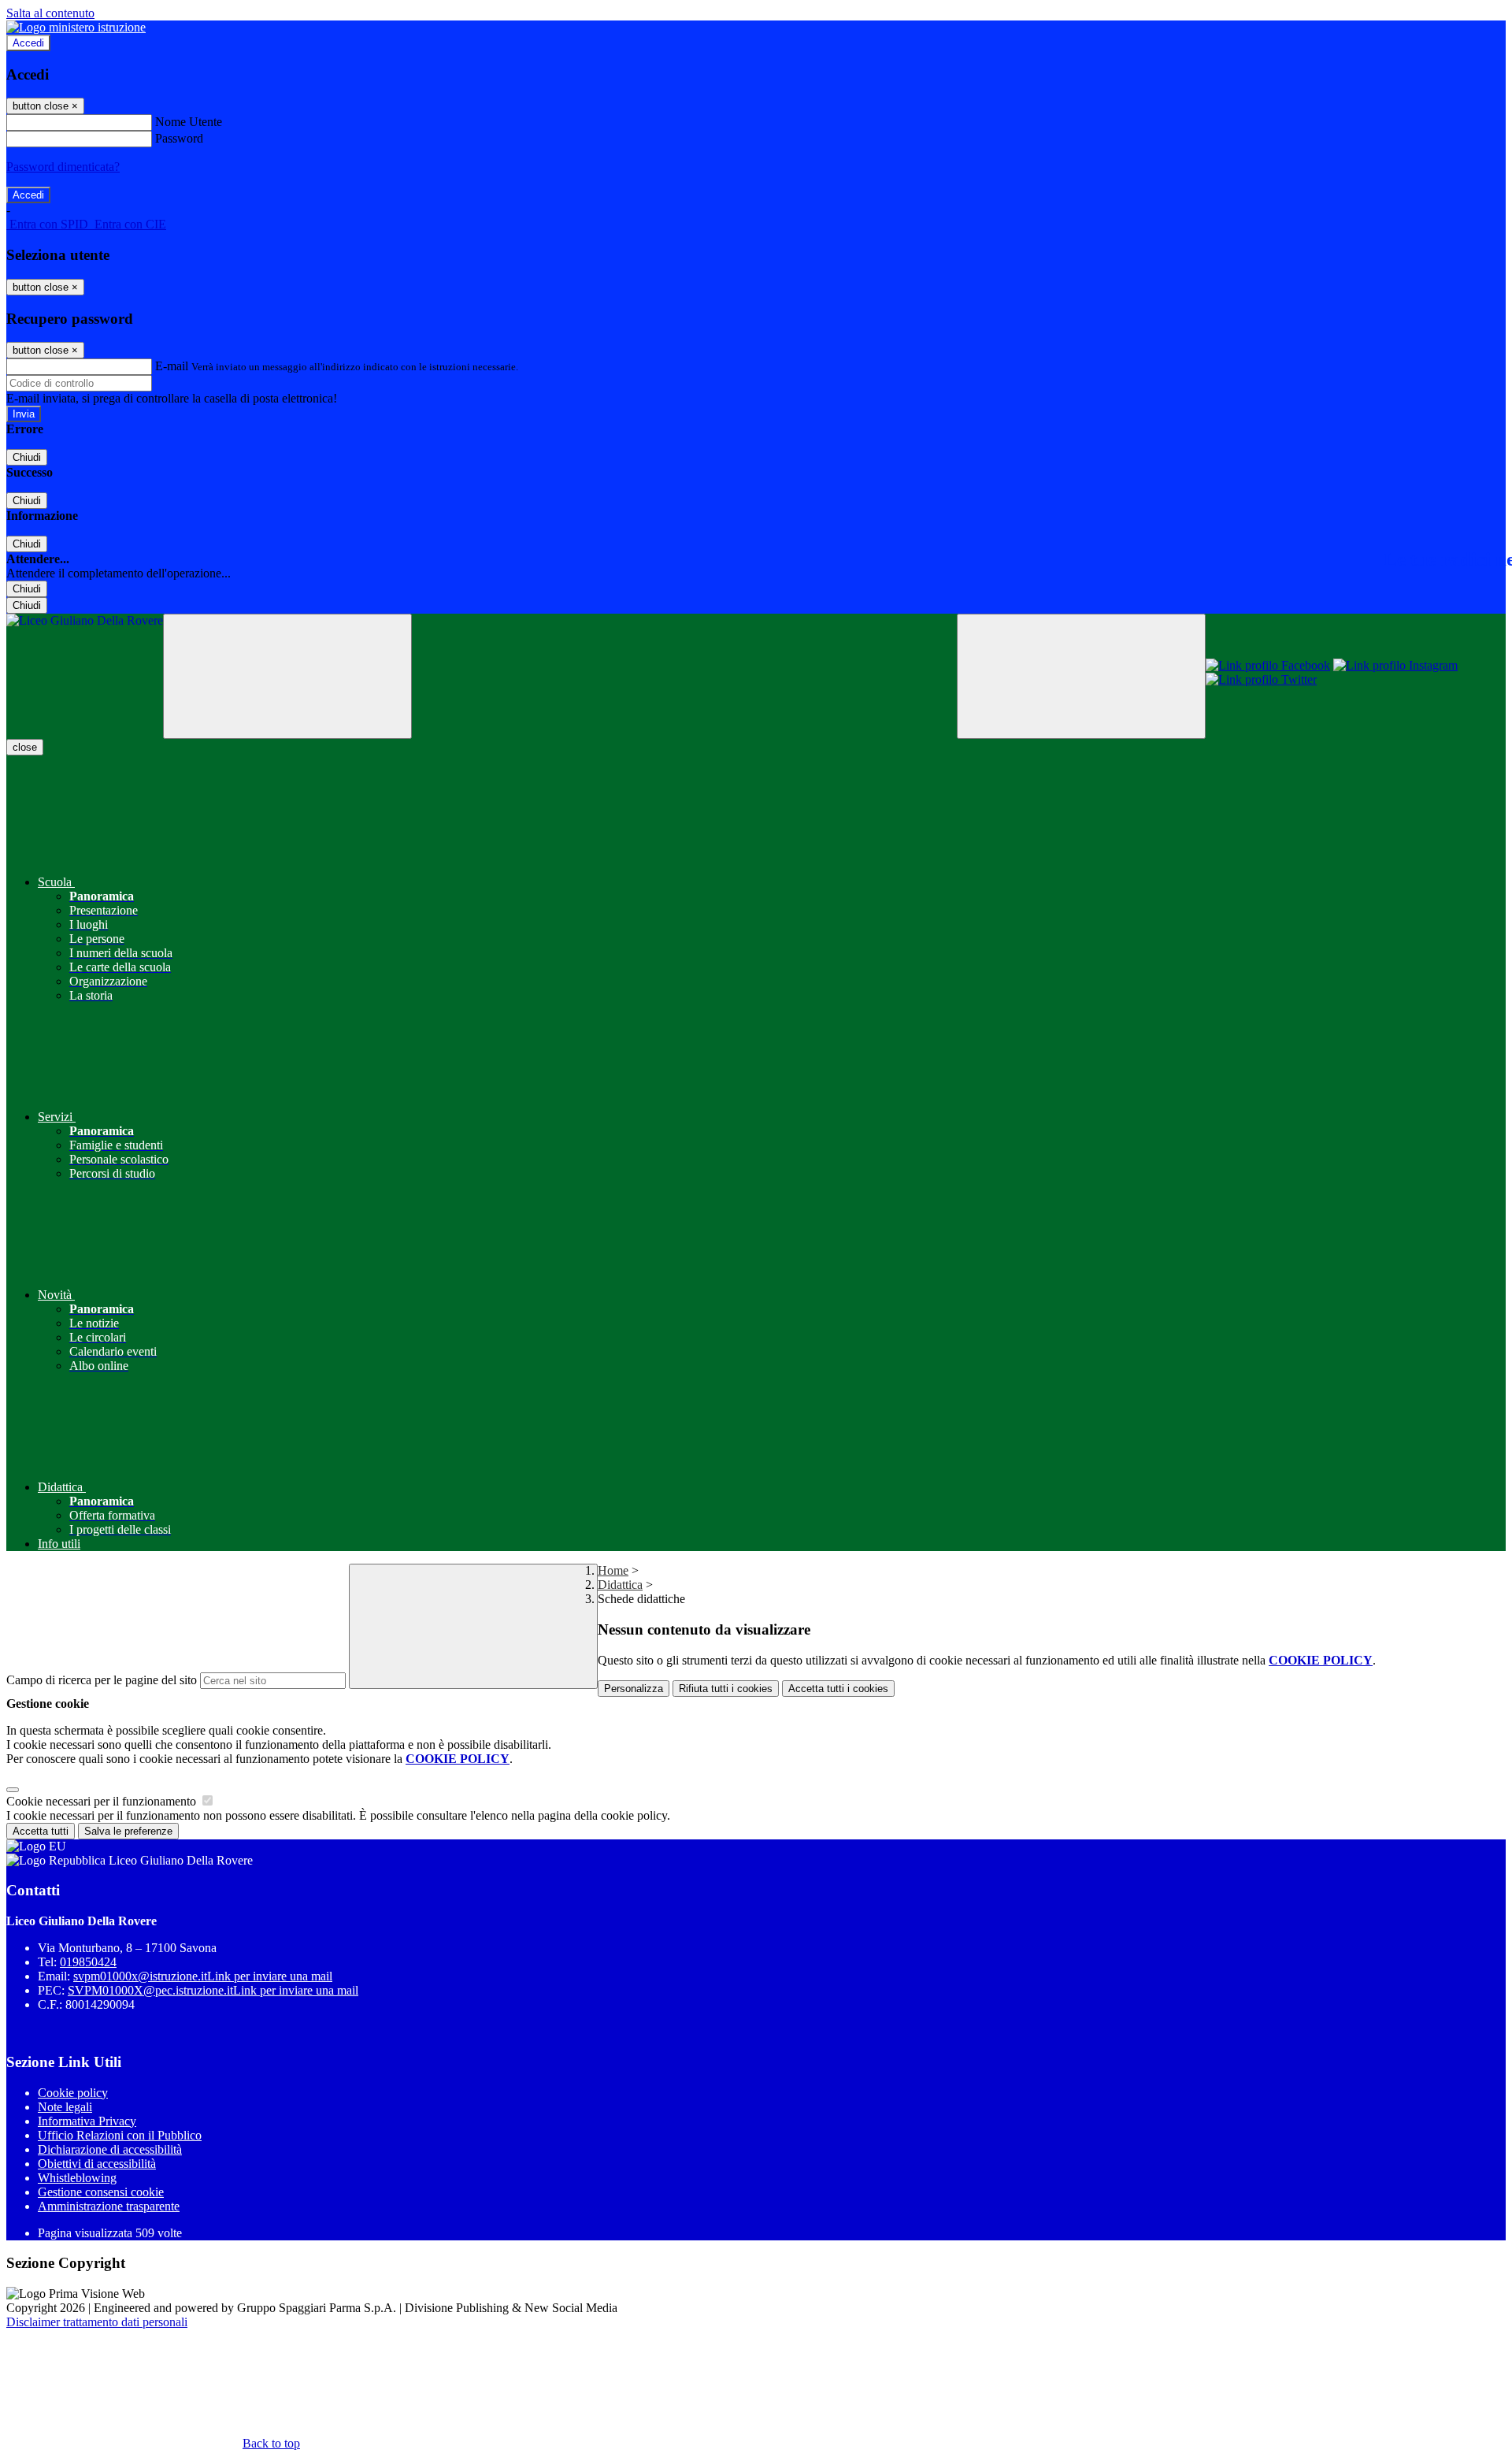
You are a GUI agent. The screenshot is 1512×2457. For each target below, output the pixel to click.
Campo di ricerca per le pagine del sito (102, 1680)
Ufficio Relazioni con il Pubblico (120, 2135)
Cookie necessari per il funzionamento (103, 1801)
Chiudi (27, 457)
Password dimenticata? (63, 167)
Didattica (620, 1585)
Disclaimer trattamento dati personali (97, 2322)
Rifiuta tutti (726, 1689)
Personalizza (634, 1689)
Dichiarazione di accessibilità (110, 2149)
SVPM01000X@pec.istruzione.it (213, 1990)
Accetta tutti (838, 1689)
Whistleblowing (77, 2178)
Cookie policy (73, 2093)
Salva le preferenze (128, 1831)
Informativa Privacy (87, 2121)
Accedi (28, 43)
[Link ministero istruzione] (76, 27)
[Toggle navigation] (287, 676)
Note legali (65, 2107)
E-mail (172, 366)
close (25, 747)
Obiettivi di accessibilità (97, 2164)
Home (613, 1570)
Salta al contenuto (50, 13)
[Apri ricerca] (1081, 676)
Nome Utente (189, 122)
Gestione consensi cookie (101, 2192)
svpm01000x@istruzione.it (203, 1976)
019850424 (88, 1962)
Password (179, 138)
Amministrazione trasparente (109, 2206)
